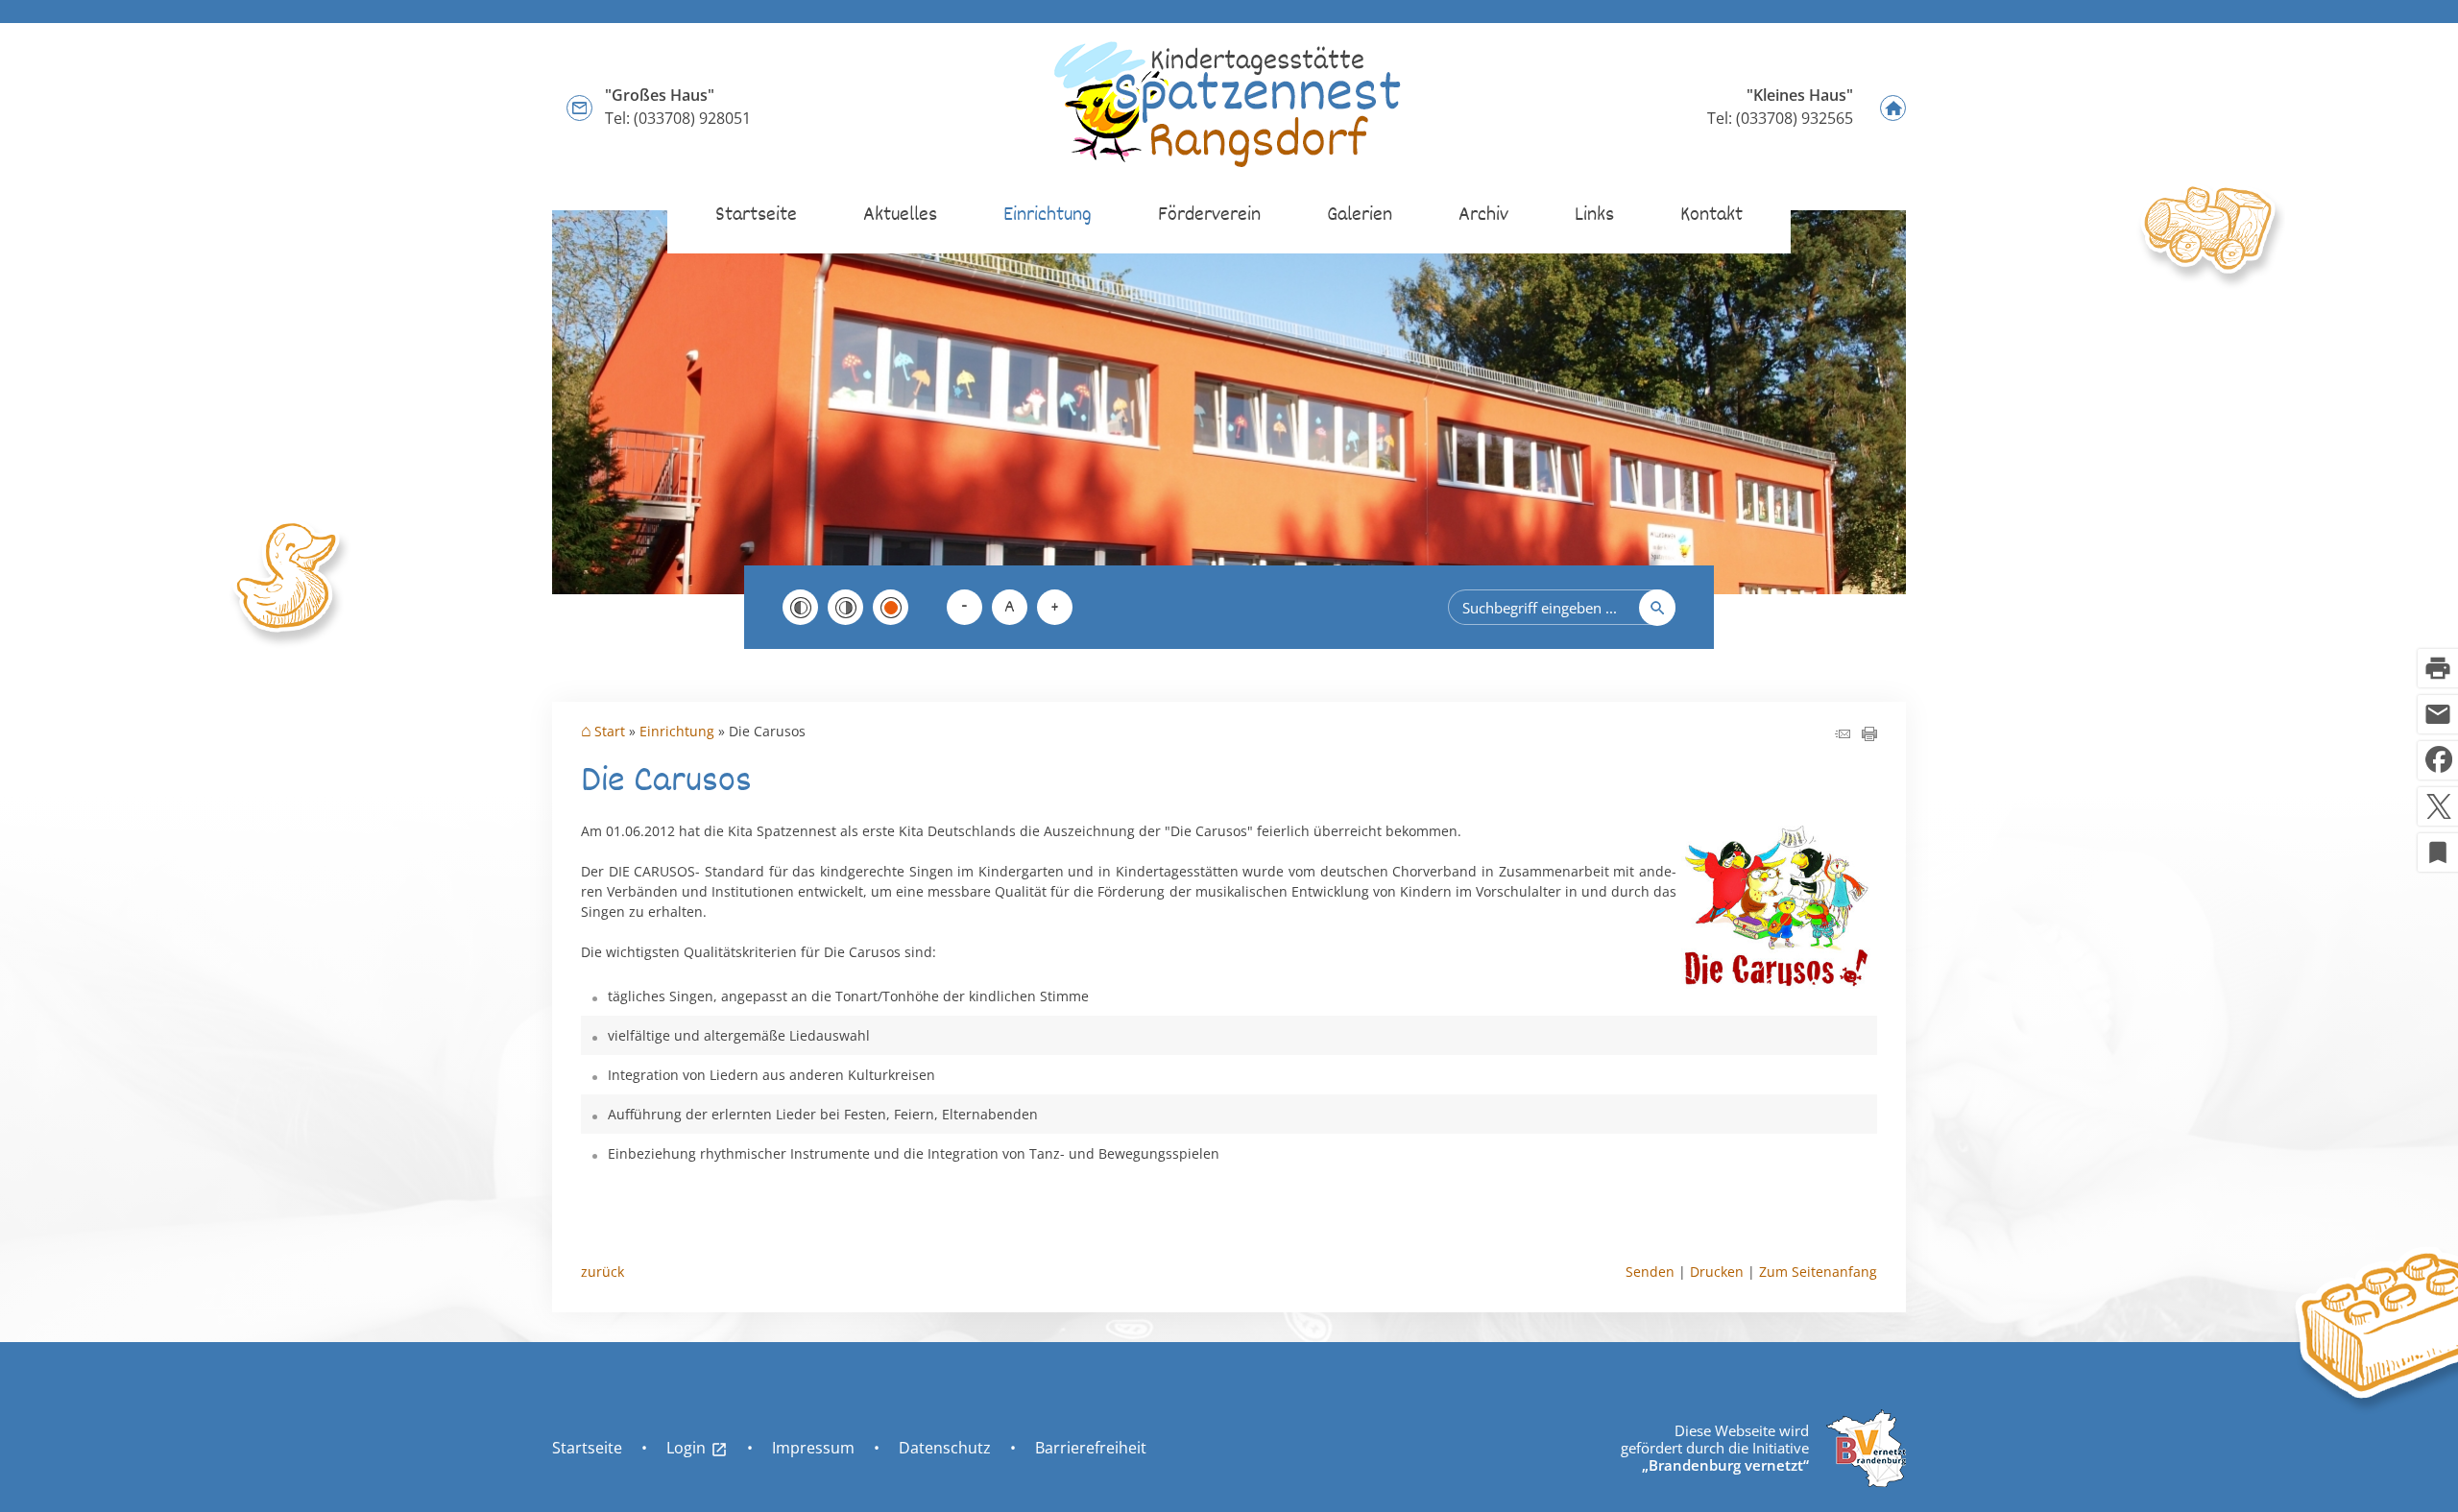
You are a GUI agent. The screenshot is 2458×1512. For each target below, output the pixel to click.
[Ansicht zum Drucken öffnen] (1869, 736)
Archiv (1483, 216)
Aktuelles (900, 216)
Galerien (1360, 216)
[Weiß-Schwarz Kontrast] (845, 607)
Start (610, 732)
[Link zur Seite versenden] (1843, 736)
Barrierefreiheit (1091, 1448)
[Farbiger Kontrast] (891, 607)
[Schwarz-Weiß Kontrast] (800, 607)
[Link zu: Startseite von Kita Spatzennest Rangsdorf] (1229, 107)
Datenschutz (945, 1448)
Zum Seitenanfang (1818, 1272)
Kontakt (1711, 216)
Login (697, 1448)
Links (1594, 216)
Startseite (756, 216)
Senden (1650, 1272)
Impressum (813, 1448)
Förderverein (1209, 216)
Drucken (1717, 1272)
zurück (602, 1272)
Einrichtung (1048, 216)
